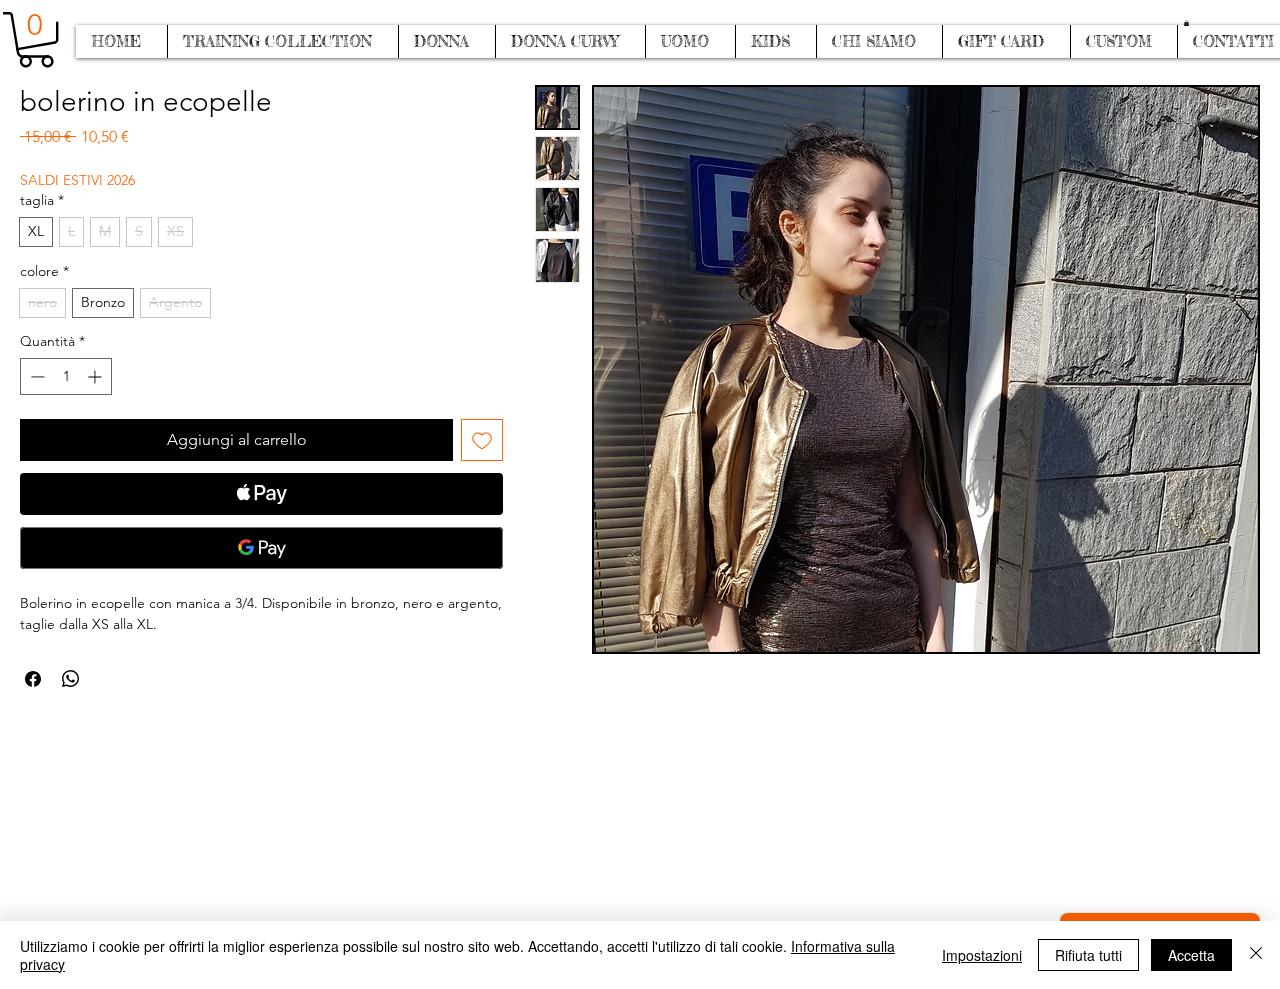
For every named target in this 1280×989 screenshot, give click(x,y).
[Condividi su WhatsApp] (71, 679)
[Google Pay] (261, 548)
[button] (1186, 23)
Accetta (1191, 955)
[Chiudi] (1256, 955)
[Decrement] (35, 376)
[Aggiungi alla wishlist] (482, 440)
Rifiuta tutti (1088, 955)
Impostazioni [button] (982, 955)
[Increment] (96, 376)
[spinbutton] (66, 376)
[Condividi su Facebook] (33, 679)
